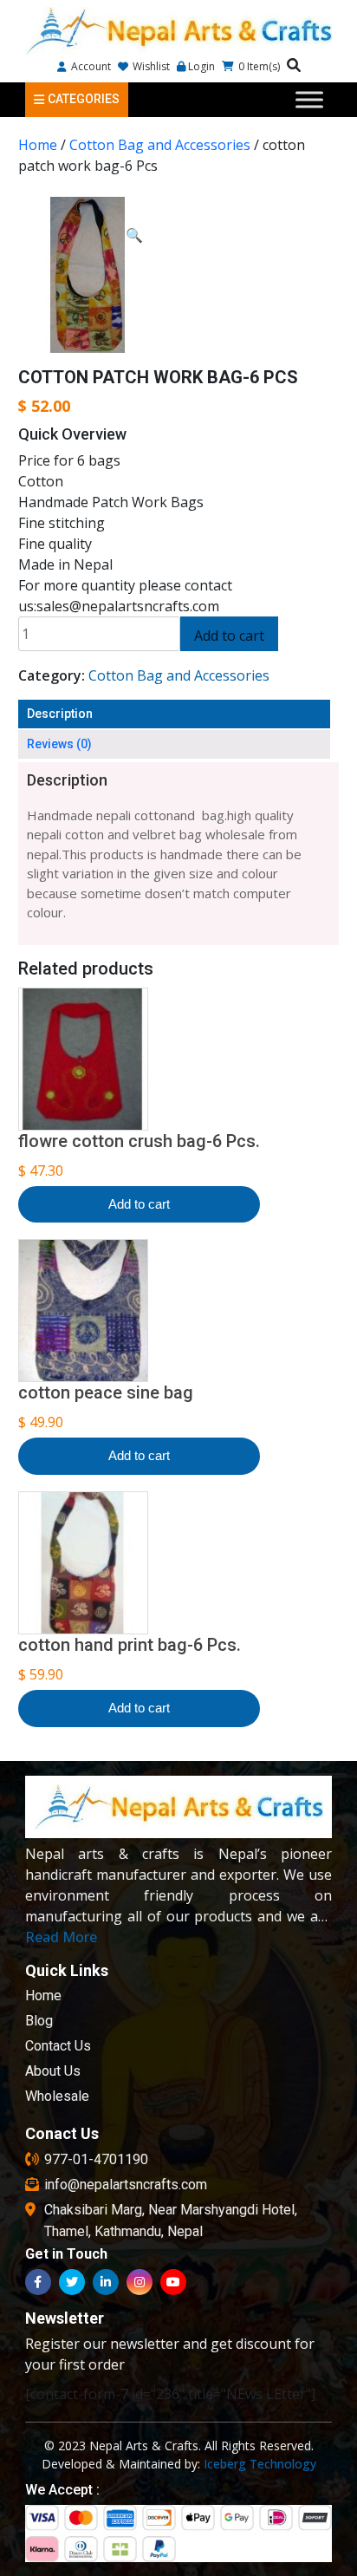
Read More (61, 1937)
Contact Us (58, 2046)
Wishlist (150, 66)
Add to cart (229, 636)
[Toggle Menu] (309, 99)
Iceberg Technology (260, 2464)
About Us (53, 2071)
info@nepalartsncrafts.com (126, 2185)
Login (201, 66)
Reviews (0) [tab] (59, 744)
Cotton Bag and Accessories (160, 145)
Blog (39, 2021)
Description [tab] (60, 714)
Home (38, 145)
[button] (134, 235)
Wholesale (57, 2096)
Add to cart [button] (139, 1204)
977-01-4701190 (96, 2159)
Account (90, 66)
